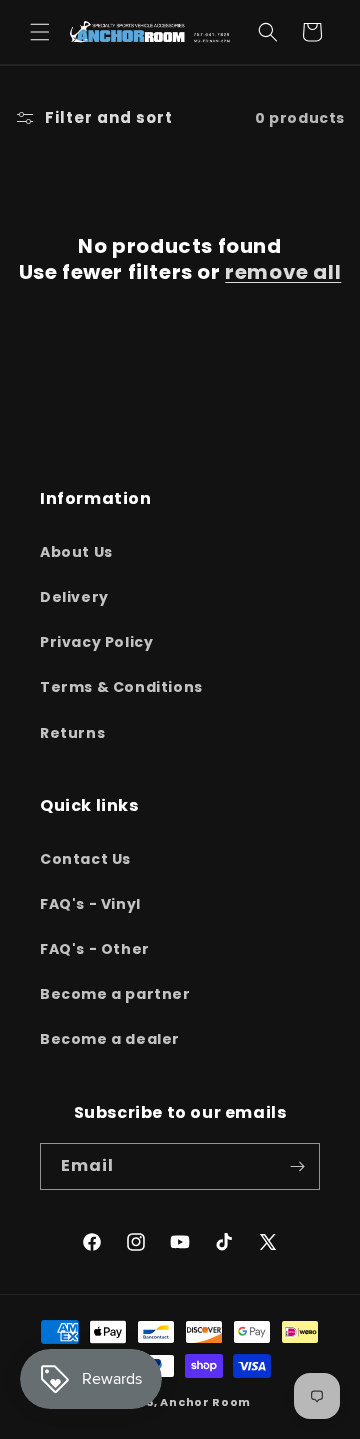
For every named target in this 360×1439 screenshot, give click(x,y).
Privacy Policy (96, 642)
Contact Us (85, 859)
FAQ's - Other (95, 949)
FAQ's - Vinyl (90, 904)
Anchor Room (205, 1402)
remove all (283, 272)
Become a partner (115, 994)
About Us (76, 552)
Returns (72, 733)
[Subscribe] (297, 1166)
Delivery (74, 597)
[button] (40, 32)
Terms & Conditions (121, 687)
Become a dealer (110, 1039)
